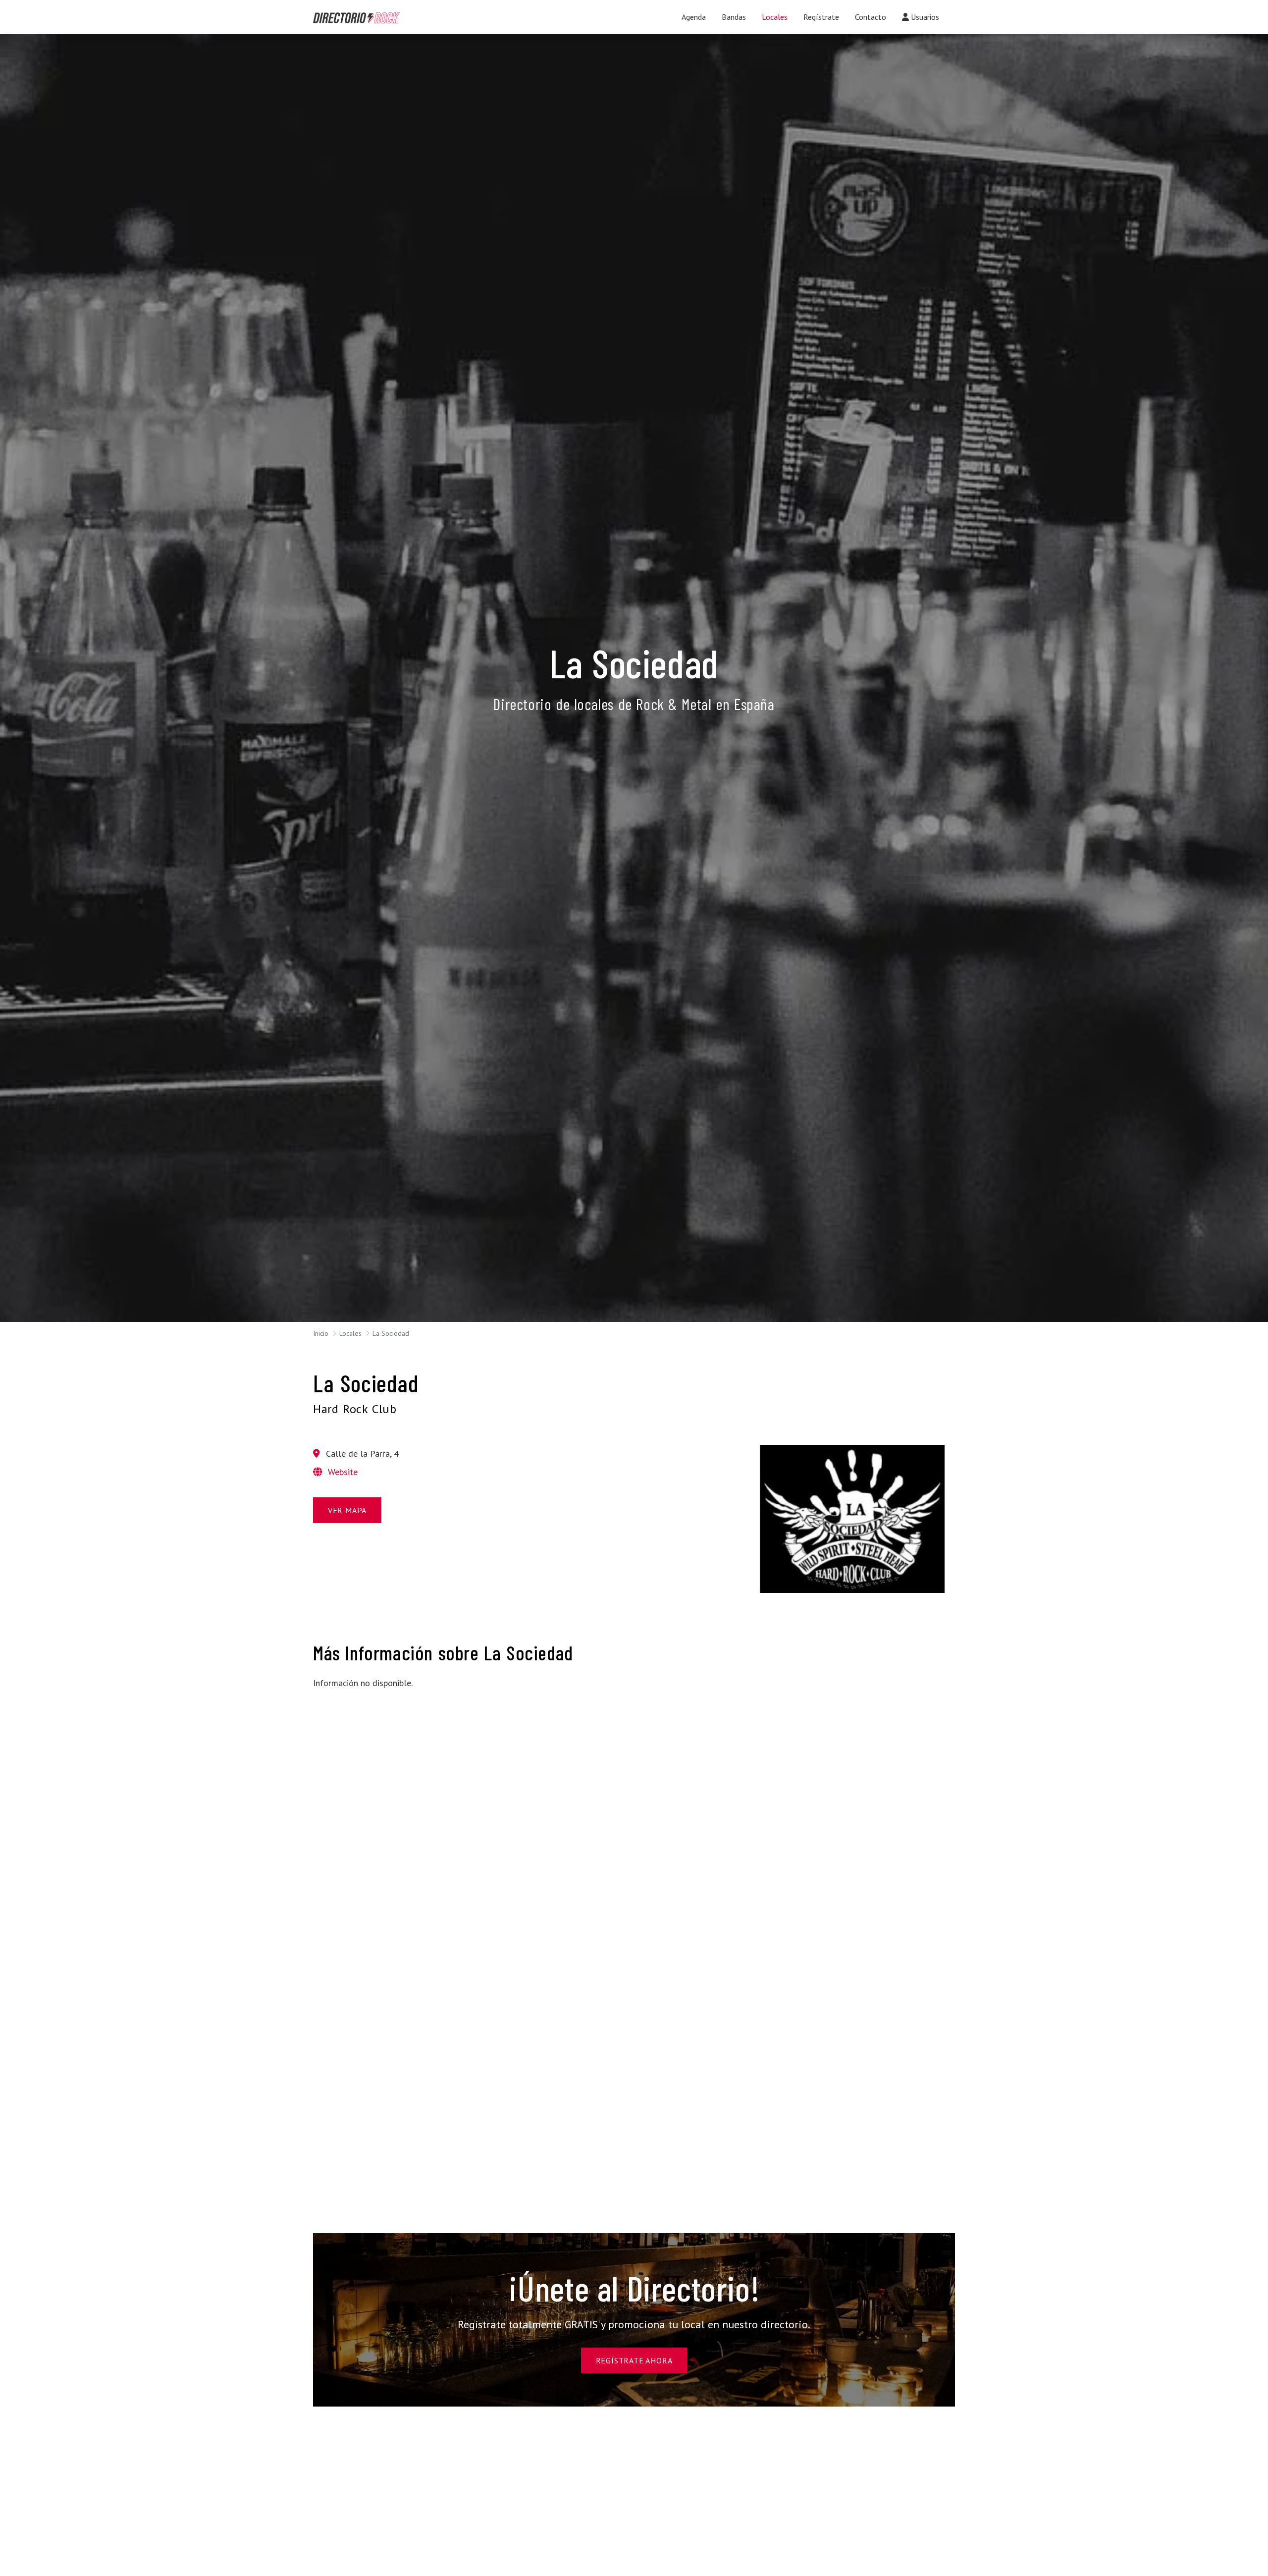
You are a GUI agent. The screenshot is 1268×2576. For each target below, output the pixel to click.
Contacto (871, 17)
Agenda (694, 17)
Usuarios (924, 17)
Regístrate (821, 17)
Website (342, 1472)
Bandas (734, 17)
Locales (775, 17)
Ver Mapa (347, 1510)
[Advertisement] (416, 1767)
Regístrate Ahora (634, 2360)
